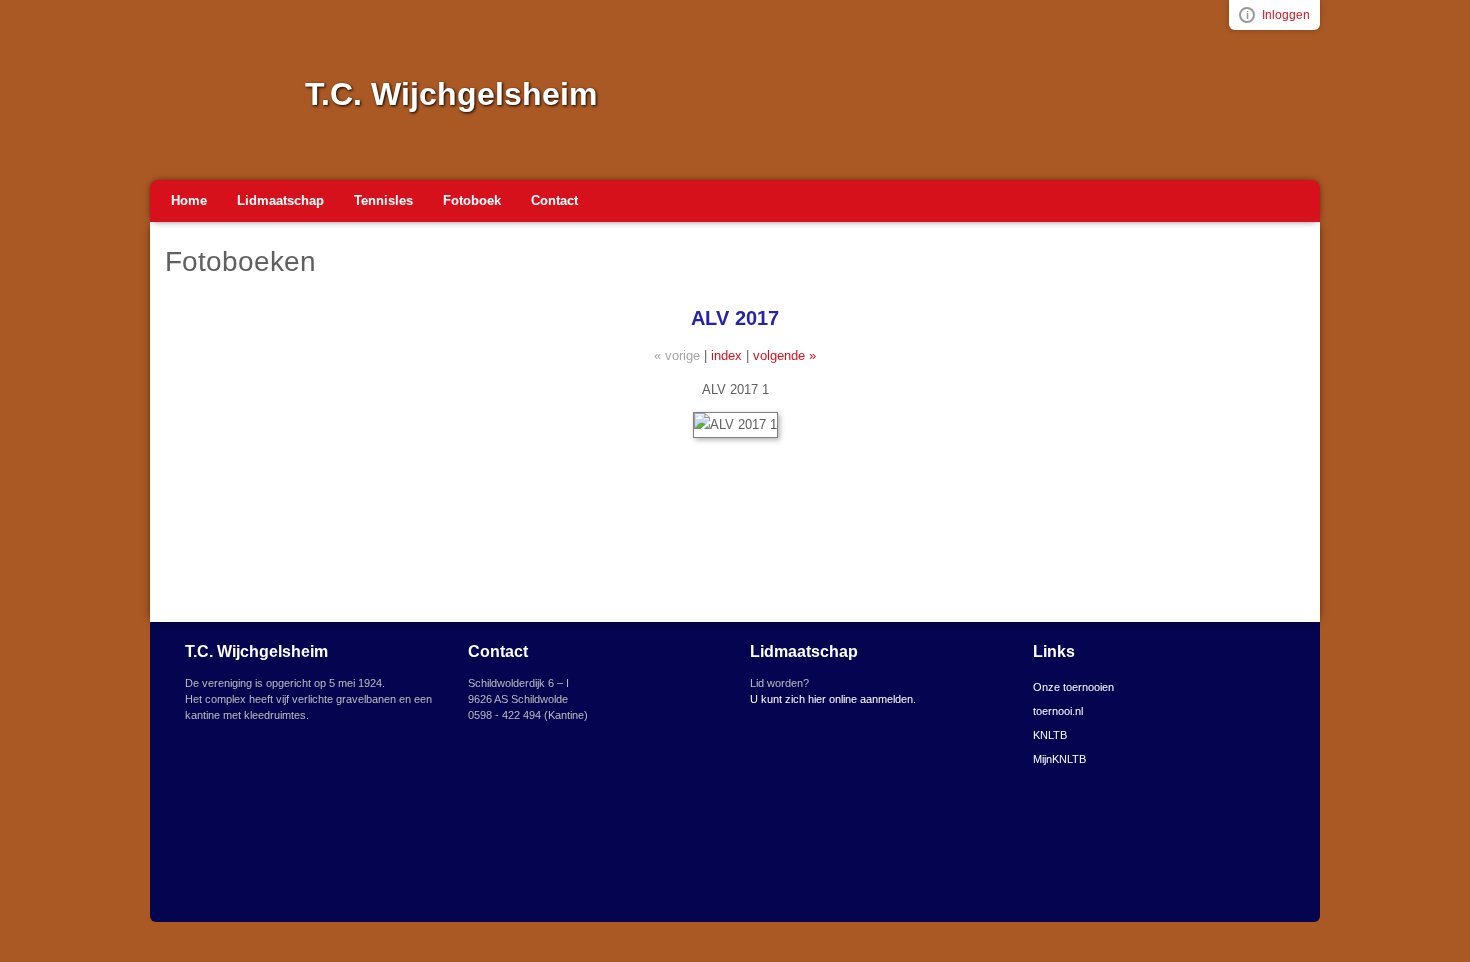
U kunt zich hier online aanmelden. (833, 699)
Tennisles (383, 200)
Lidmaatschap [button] (280, 200)
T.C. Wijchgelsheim (451, 94)
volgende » (784, 355)
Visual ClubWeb (1247, 15)
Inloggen (1286, 15)
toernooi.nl (1058, 711)
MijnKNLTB (1059, 759)
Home (189, 200)
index (726, 355)
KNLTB (1050, 735)
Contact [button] (554, 200)
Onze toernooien (1073, 687)
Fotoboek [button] (472, 200)
